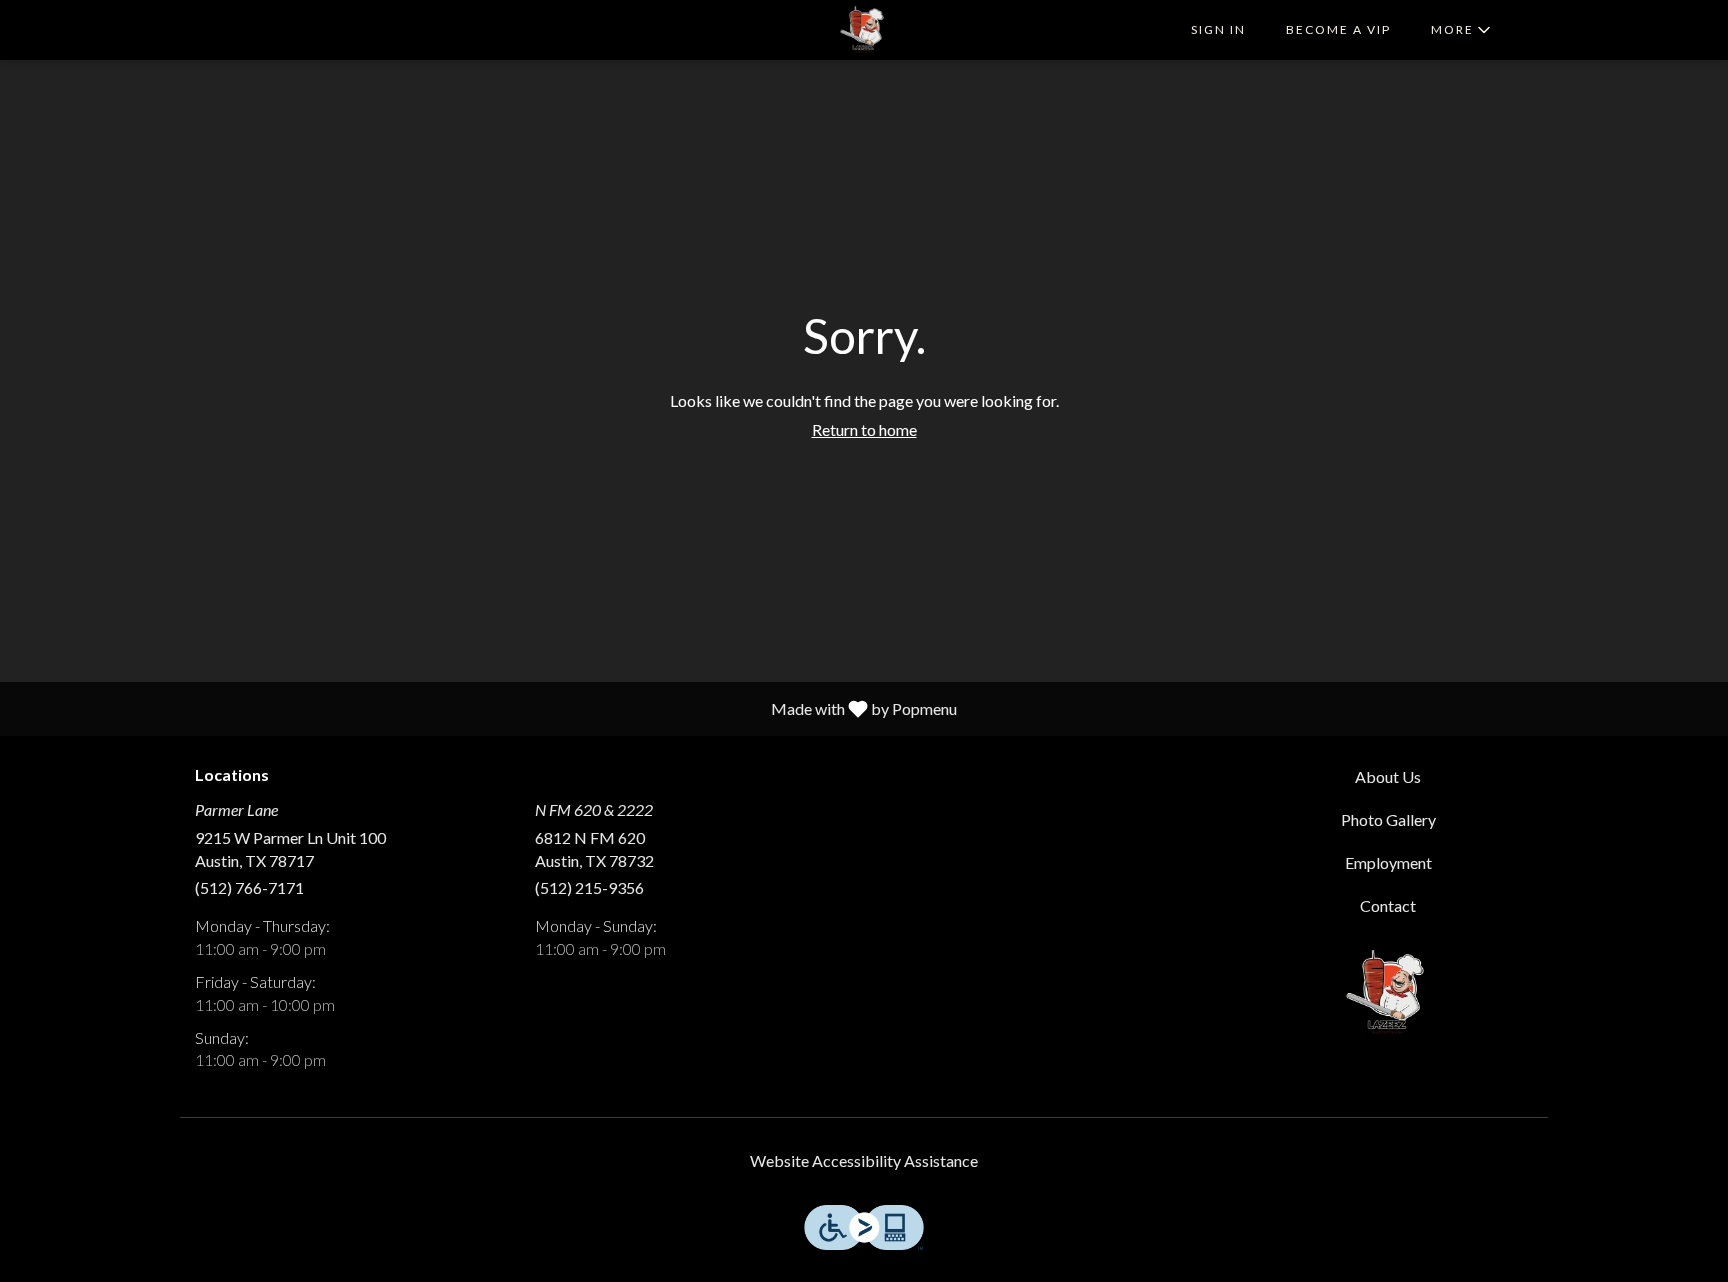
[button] (1462, 30)
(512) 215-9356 (589, 887)
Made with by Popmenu (486, 708)
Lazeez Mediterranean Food (1389, 993)
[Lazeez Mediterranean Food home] (864, 30)
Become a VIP (1338, 29)
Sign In (1218, 29)
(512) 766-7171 (249, 887)
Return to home (864, 429)
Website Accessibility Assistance (864, 1160)
